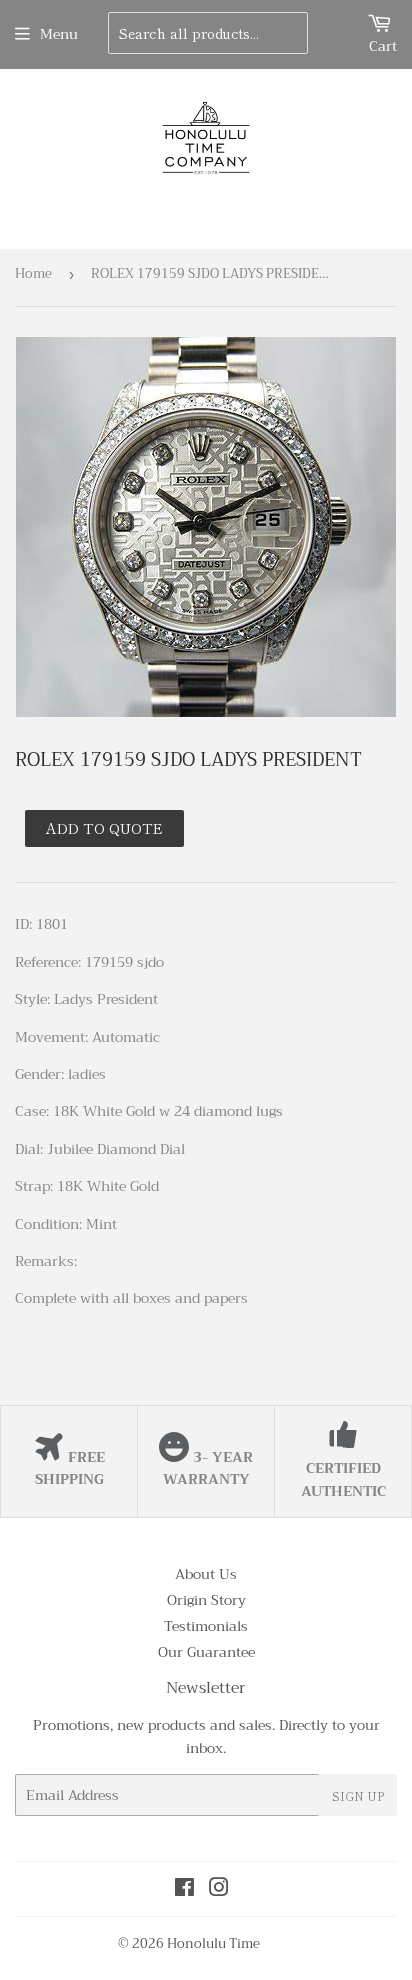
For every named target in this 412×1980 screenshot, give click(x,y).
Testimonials (206, 1626)
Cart (383, 46)
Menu (59, 34)
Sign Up (358, 1795)
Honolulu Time (213, 1943)
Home (33, 273)
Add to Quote (104, 828)
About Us (206, 1574)
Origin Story (206, 1600)
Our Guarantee (206, 1652)
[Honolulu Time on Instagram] (219, 1890)
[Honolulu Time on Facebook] (184, 1890)
